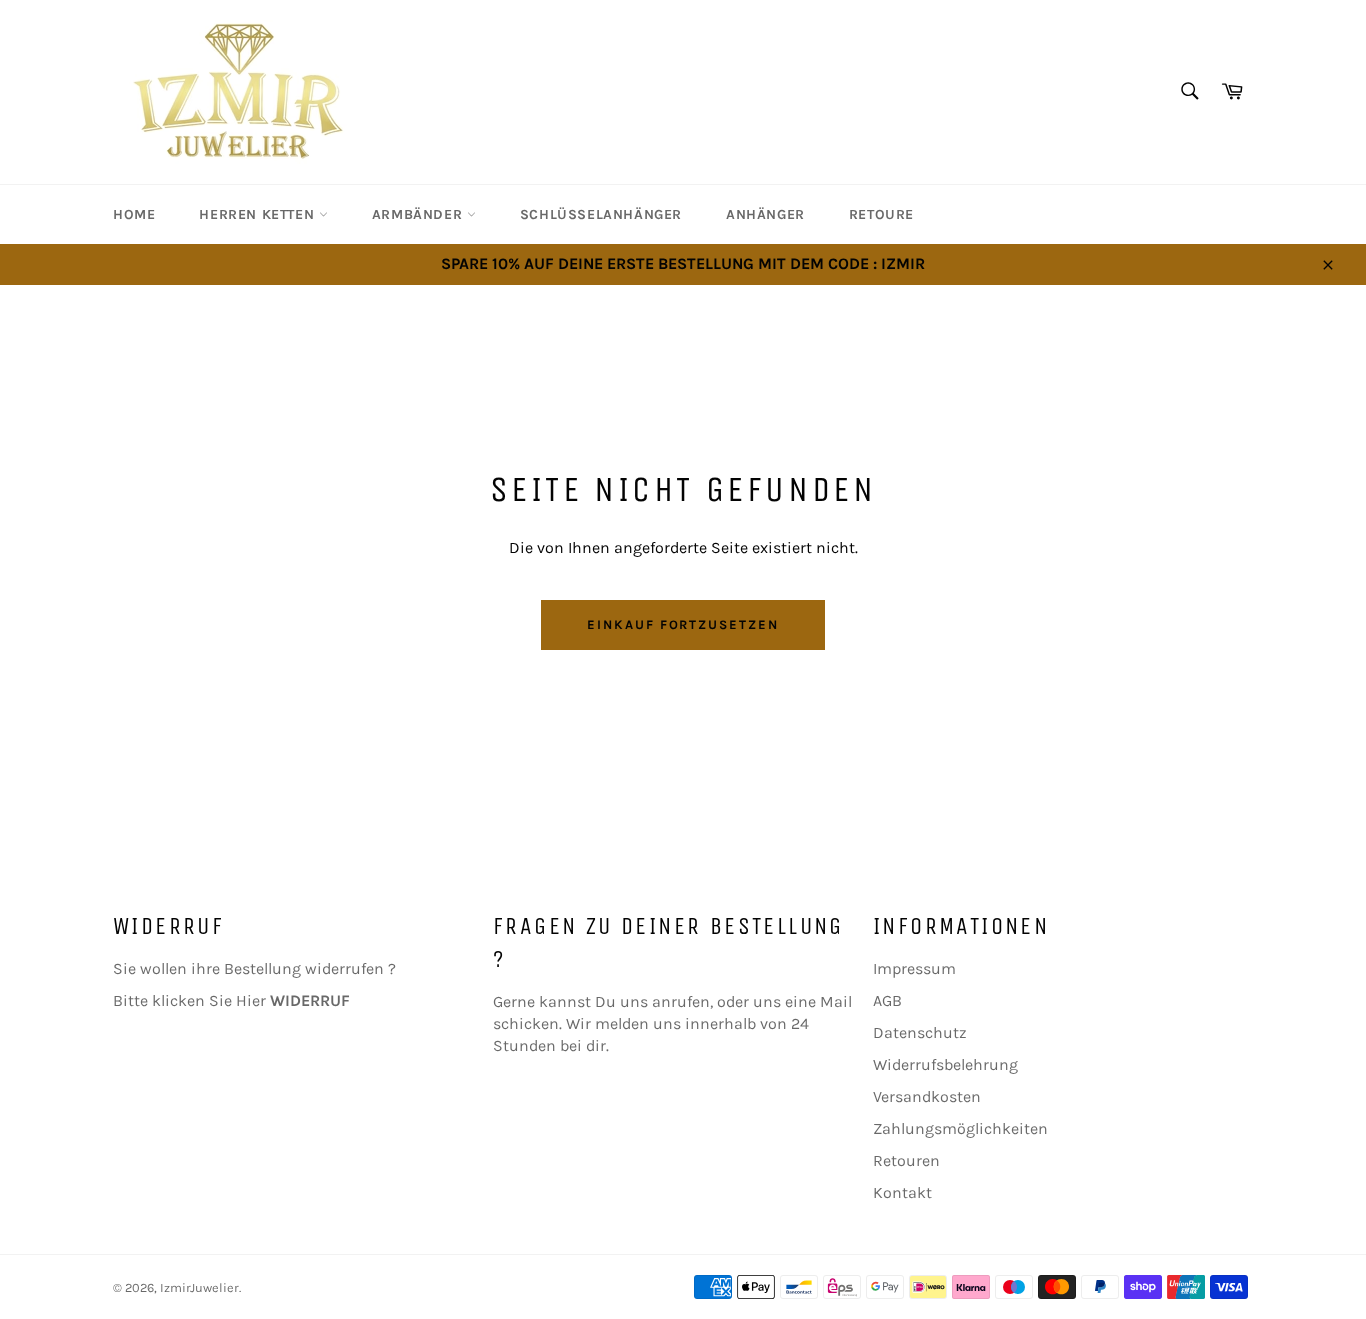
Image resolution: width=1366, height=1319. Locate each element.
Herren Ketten (258, 214)
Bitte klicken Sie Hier (231, 1000)
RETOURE (881, 214)
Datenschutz (920, 1032)
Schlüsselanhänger (601, 214)
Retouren (906, 1160)
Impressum (914, 968)
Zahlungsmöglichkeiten (960, 1128)
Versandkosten (927, 1096)
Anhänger (765, 214)
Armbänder (419, 214)
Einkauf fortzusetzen (683, 624)
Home (134, 214)
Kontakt (902, 1192)
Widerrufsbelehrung (945, 1064)
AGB (887, 1000)
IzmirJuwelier (199, 1287)
